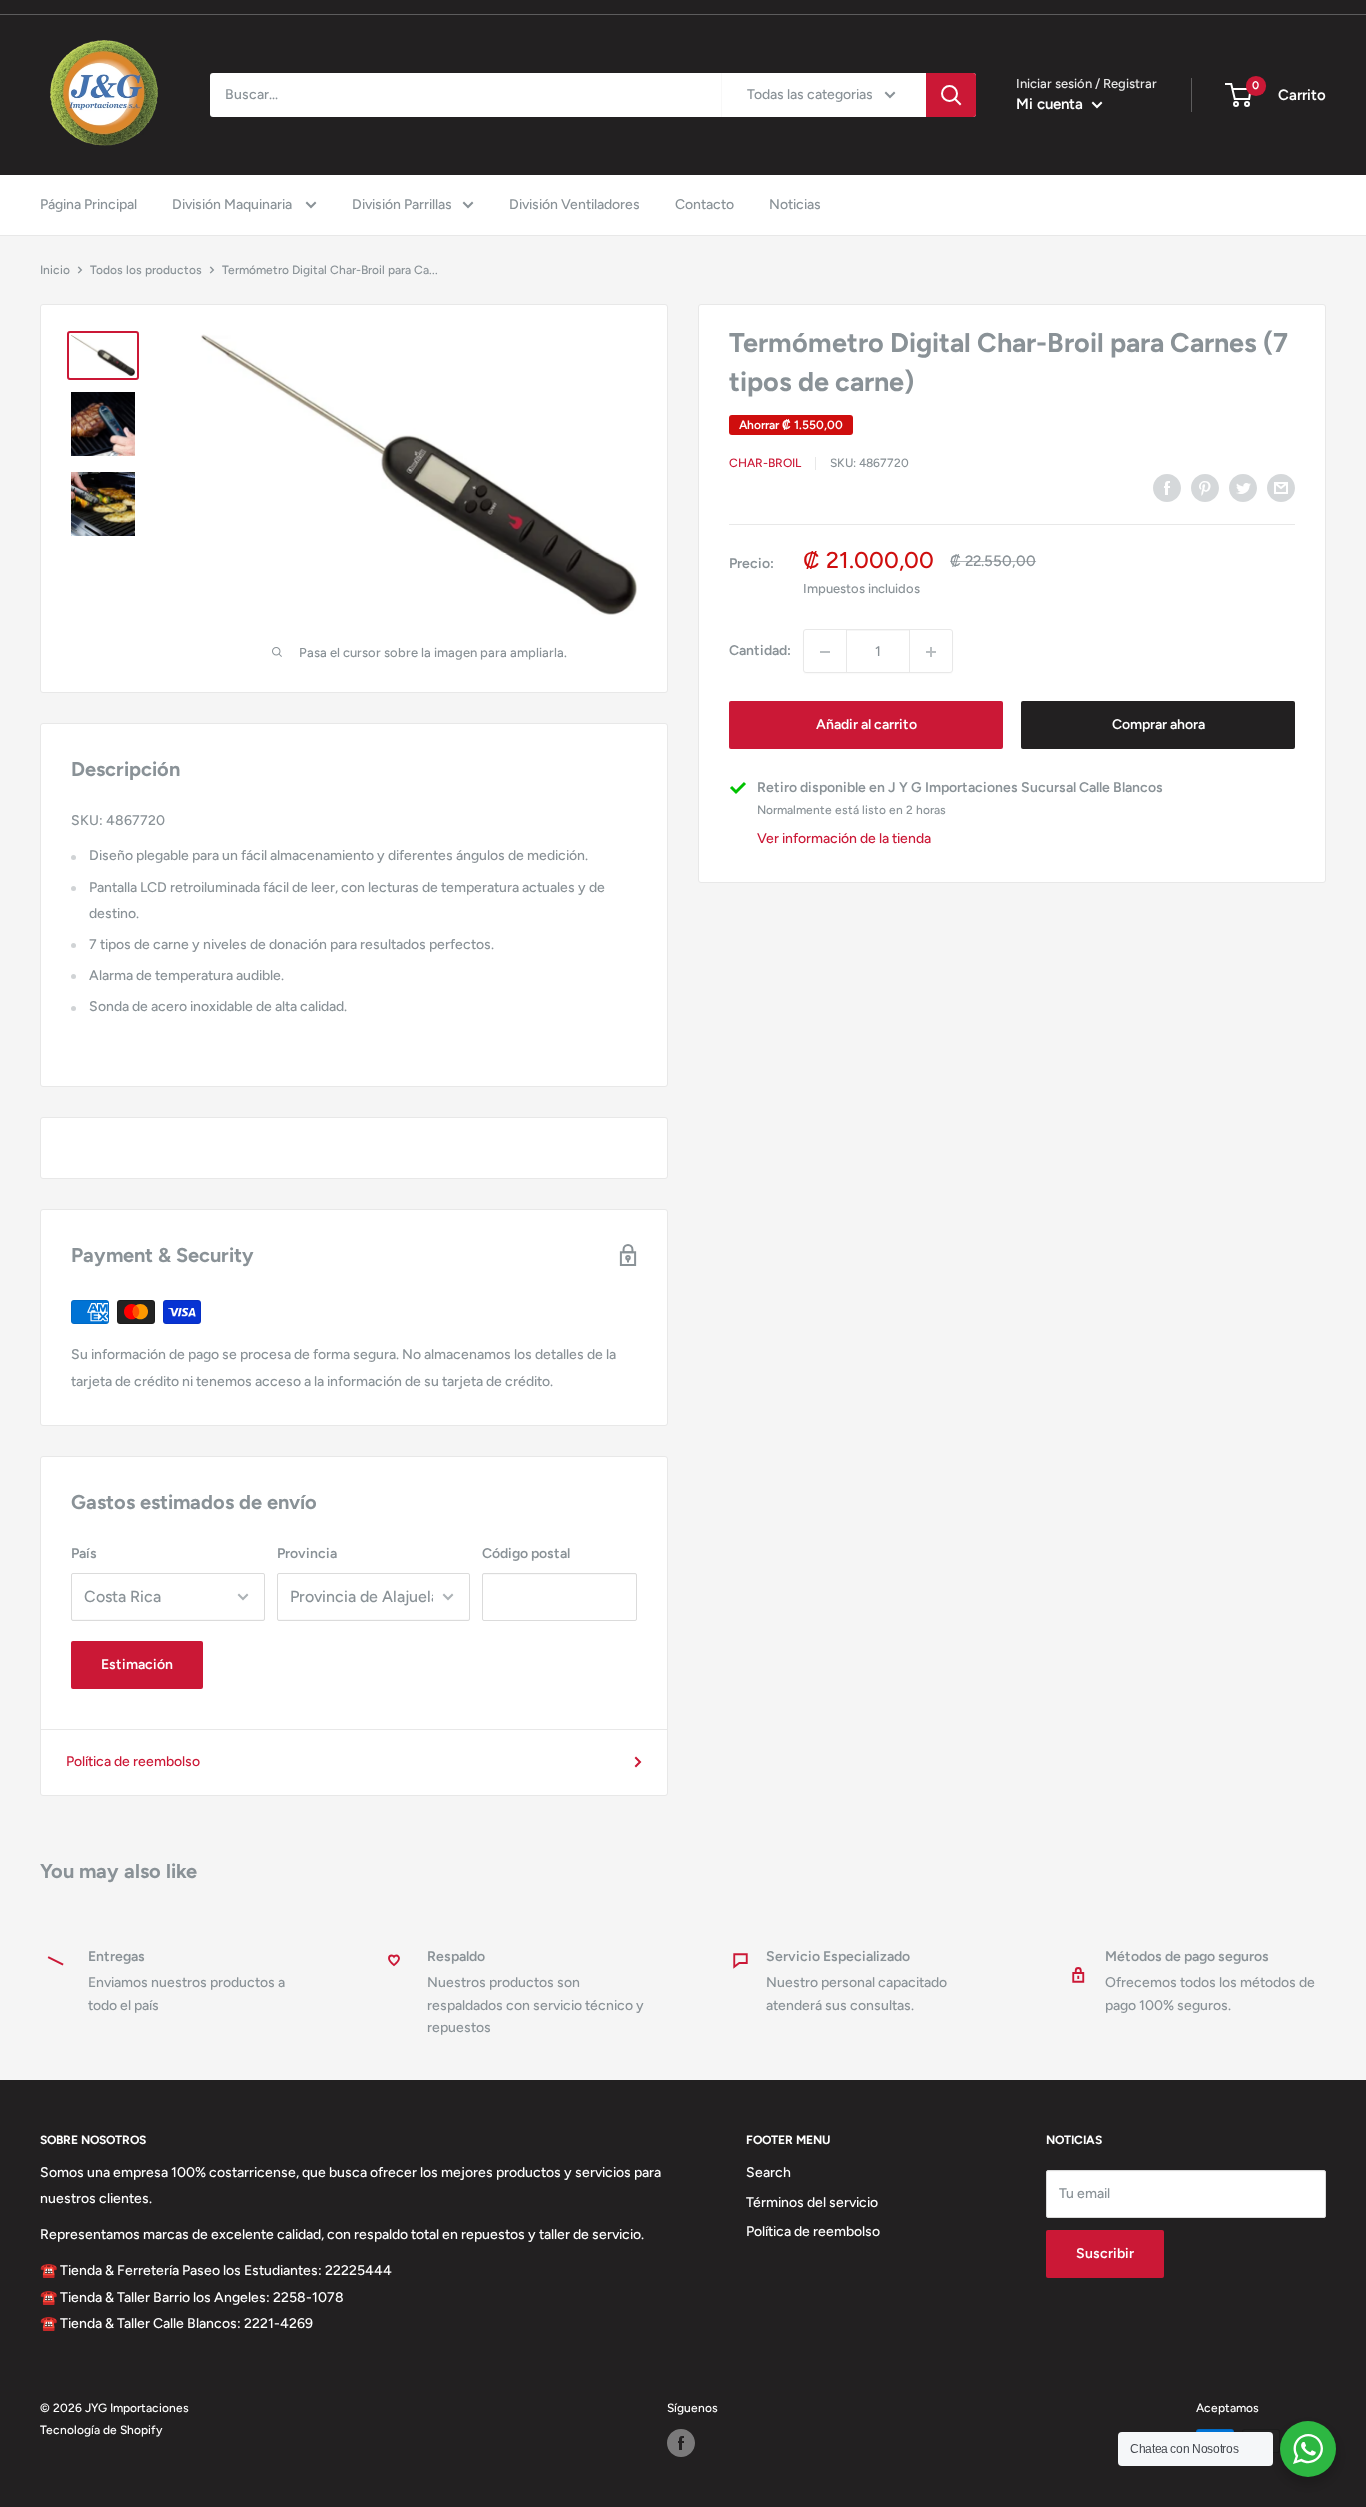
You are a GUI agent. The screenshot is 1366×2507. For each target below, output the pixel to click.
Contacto (704, 204)
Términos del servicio (812, 2202)
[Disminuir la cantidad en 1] (825, 652)
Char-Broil (765, 463)
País (84, 1553)
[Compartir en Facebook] (1167, 488)
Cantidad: (760, 650)
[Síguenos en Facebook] (681, 2443)
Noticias (795, 204)
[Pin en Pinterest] (1205, 488)
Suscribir (1105, 2253)
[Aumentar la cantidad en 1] (931, 652)
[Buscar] (951, 95)
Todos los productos (146, 270)
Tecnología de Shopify (101, 2430)
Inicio (55, 270)
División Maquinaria (233, 204)
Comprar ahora (1158, 725)
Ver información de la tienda (844, 838)
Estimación (137, 1664)
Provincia (307, 1553)
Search (768, 2172)
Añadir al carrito (866, 725)
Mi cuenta (1051, 104)
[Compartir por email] (1281, 488)
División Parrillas (402, 204)
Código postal (526, 1553)
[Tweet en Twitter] (1243, 488)
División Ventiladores (574, 204)
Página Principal (88, 204)
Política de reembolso (133, 1761)
